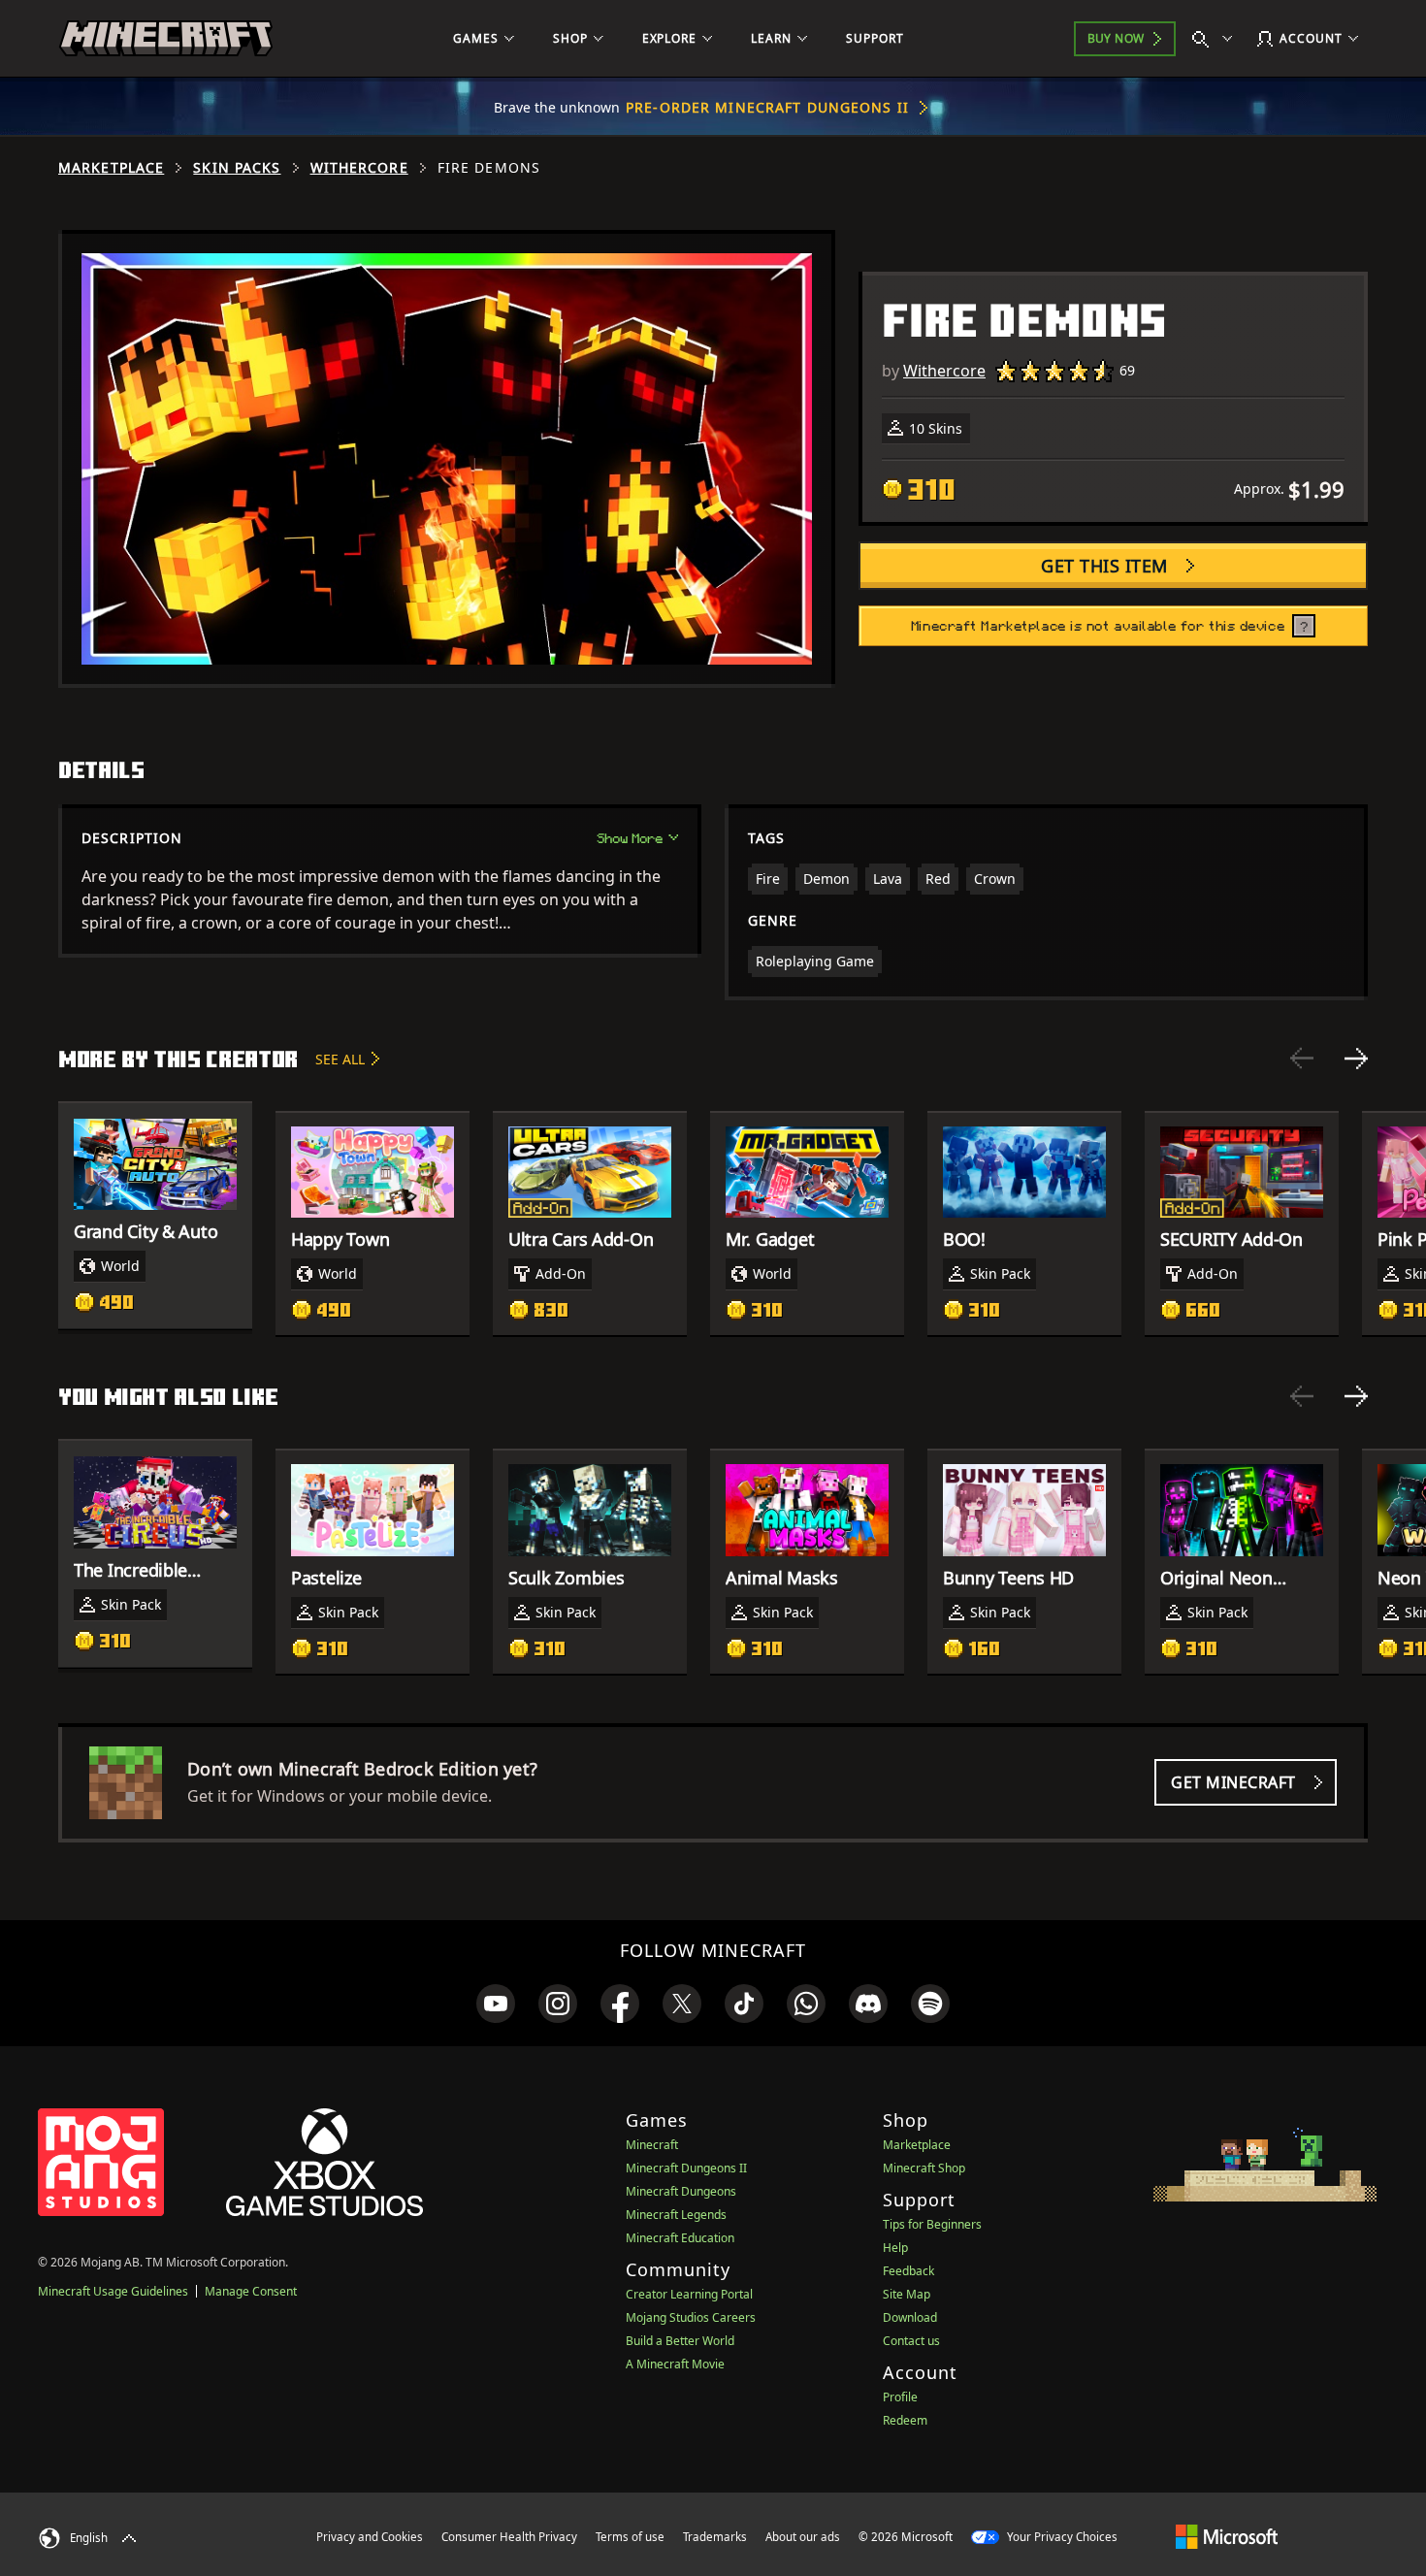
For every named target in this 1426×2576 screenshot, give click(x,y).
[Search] (1216, 39)
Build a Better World (680, 2341)
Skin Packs (237, 168)
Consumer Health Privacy (509, 2537)
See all (340, 1059)
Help (895, 2248)
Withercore (359, 168)
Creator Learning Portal (689, 2294)
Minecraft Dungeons (681, 2191)
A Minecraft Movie (675, 2364)
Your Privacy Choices (1061, 2537)
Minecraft (652, 2145)
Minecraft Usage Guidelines (113, 2291)
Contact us (911, 2341)
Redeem (905, 2420)
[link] (496, 2004)
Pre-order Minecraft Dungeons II (767, 107)
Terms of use (630, 2537)
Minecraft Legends (676, 2215)
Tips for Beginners (932, 2224)
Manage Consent (251, 2291)
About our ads (803, 2537)
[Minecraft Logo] (166, 39)
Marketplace (111, 168)
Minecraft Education (680, 2238)
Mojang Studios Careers (691, 2317)
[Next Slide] (1356, 1059)
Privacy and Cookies (370, 2537)
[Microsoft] (1227, 2536)
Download (910, 2317)
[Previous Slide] (1302, 1059)
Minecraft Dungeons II (686, 2168)
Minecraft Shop (924, 2168)
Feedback (908, 2271)
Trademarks (715, 2537)
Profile (900, 2397)
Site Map (907, 2294)
